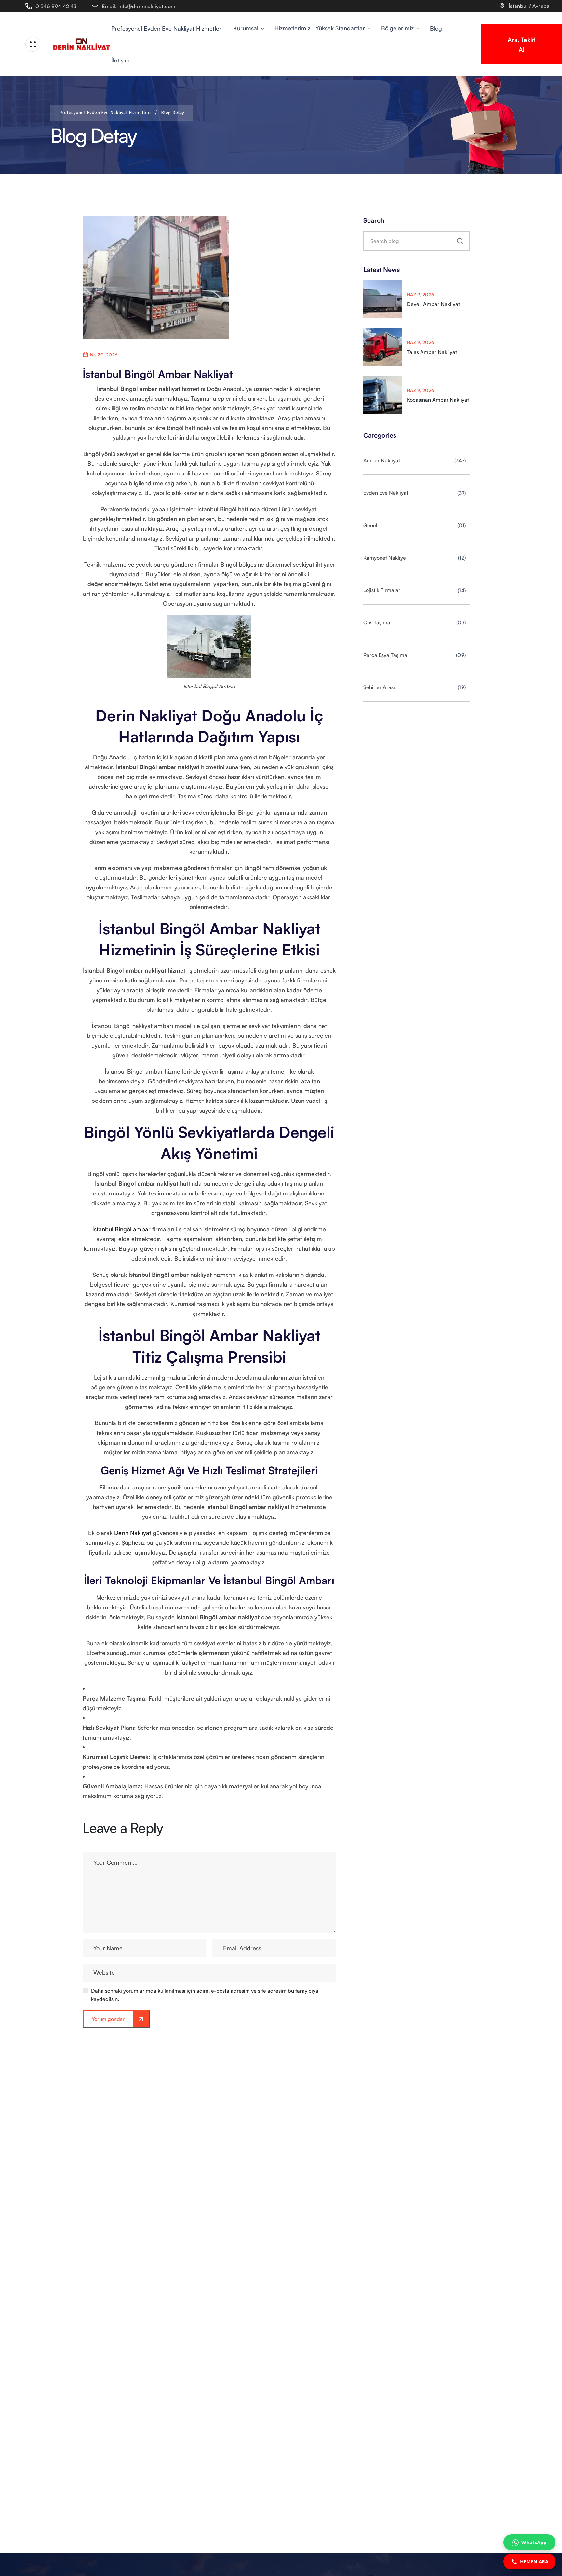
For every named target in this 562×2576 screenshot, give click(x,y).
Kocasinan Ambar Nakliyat (438, 400)
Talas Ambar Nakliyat (432, 352)
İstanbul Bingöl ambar (121, 1229)
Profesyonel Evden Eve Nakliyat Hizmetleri (108, 113)
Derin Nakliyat (133, 1533)
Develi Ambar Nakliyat (433, 304)
